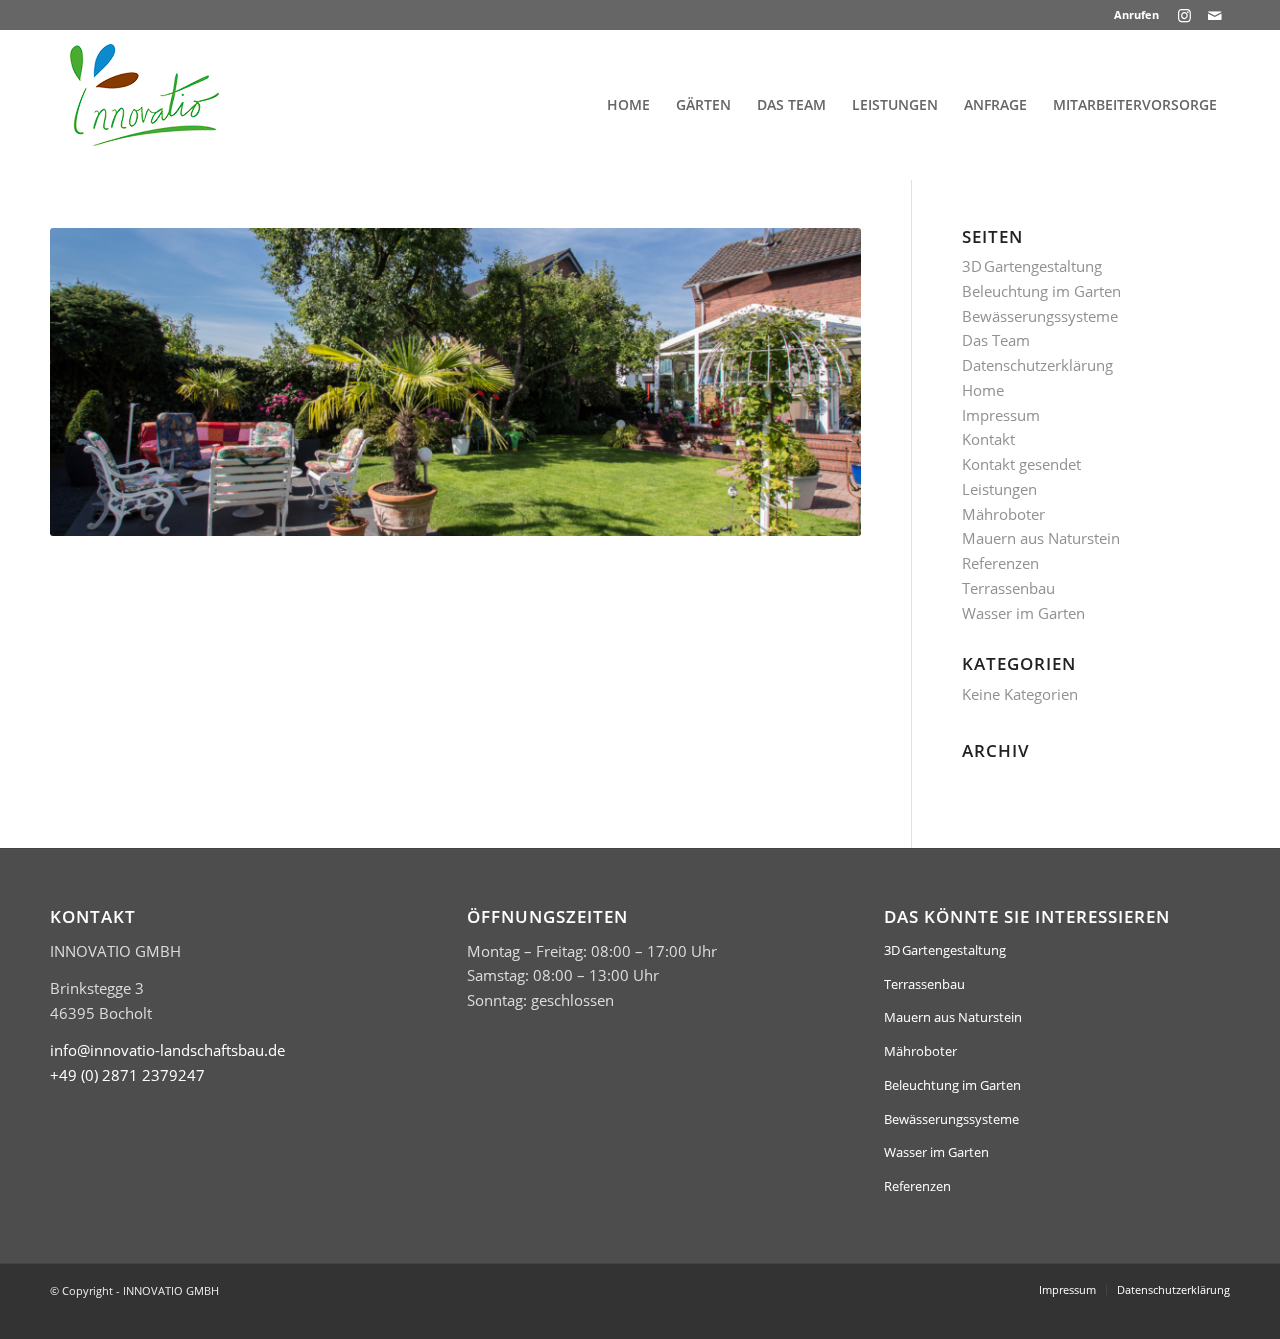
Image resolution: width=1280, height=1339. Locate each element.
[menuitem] (1131, 15)
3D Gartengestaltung (1032, 266)
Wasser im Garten (1023, 613)
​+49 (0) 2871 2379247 (127, 1075)
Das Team (996, 340)
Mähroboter (1003, 514)
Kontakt (988, 439)
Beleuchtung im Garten (1041, 291)
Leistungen (999, 489)
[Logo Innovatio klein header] (144, 105)
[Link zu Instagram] (1184, 15)
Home (983, 390)
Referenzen (1000, 563)
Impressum (1001, 415)
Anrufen (1136, 14)
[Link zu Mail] (1215, 15)
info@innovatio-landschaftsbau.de (167, 1050)
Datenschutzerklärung (1037, 365)
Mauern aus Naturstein (1041, 538)
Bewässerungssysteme (1040, 316)
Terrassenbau (1008, 588)
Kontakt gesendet (1021, 464)
